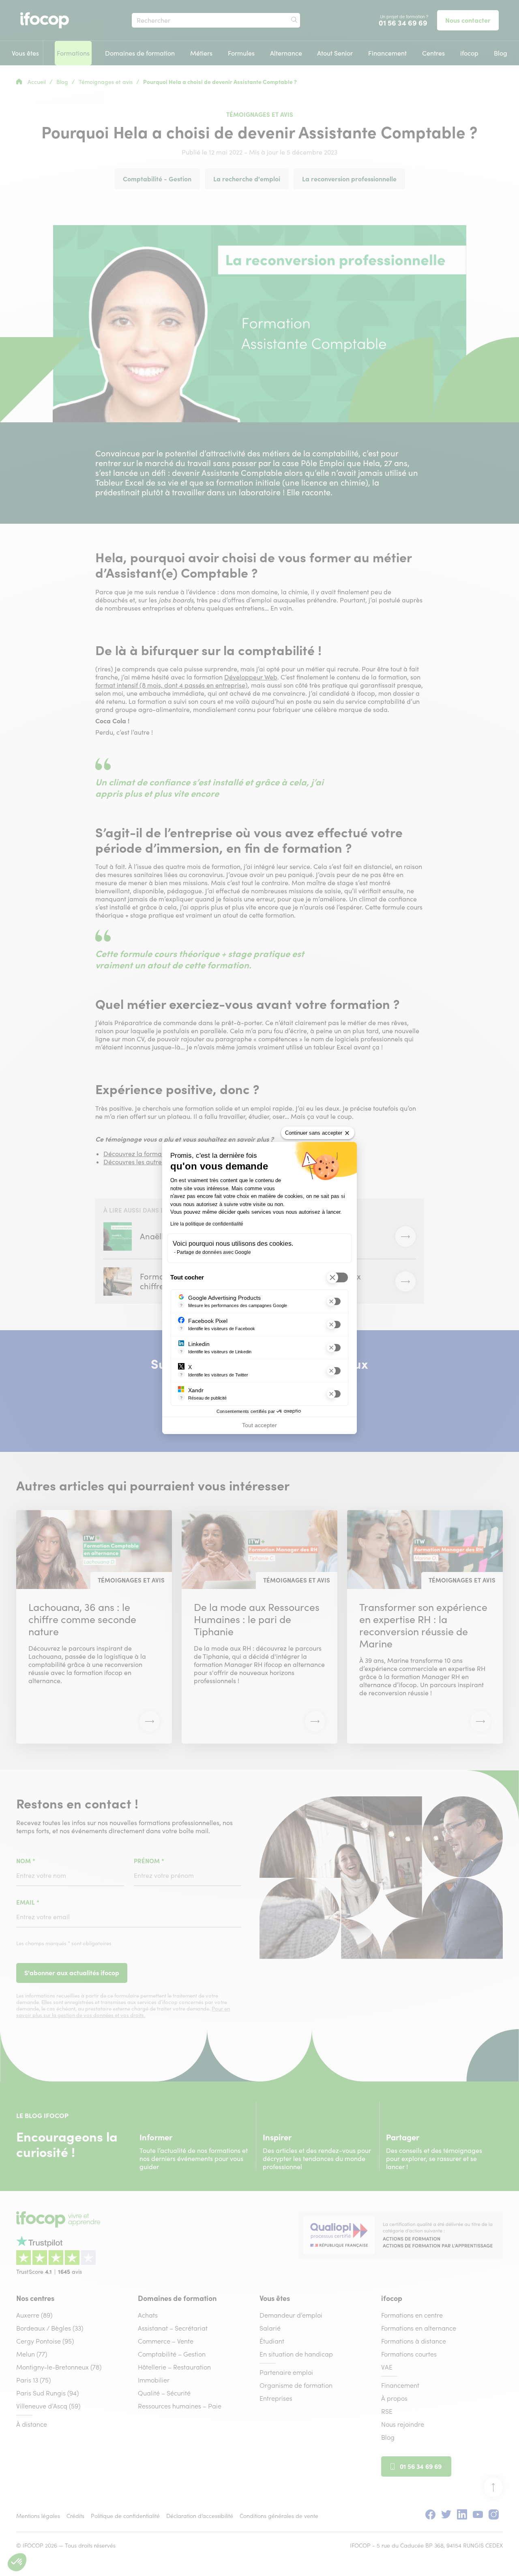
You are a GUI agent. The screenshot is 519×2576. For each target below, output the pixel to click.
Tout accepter (259, 1425)
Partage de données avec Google (214, 1252)
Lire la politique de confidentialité (207, 1224)
